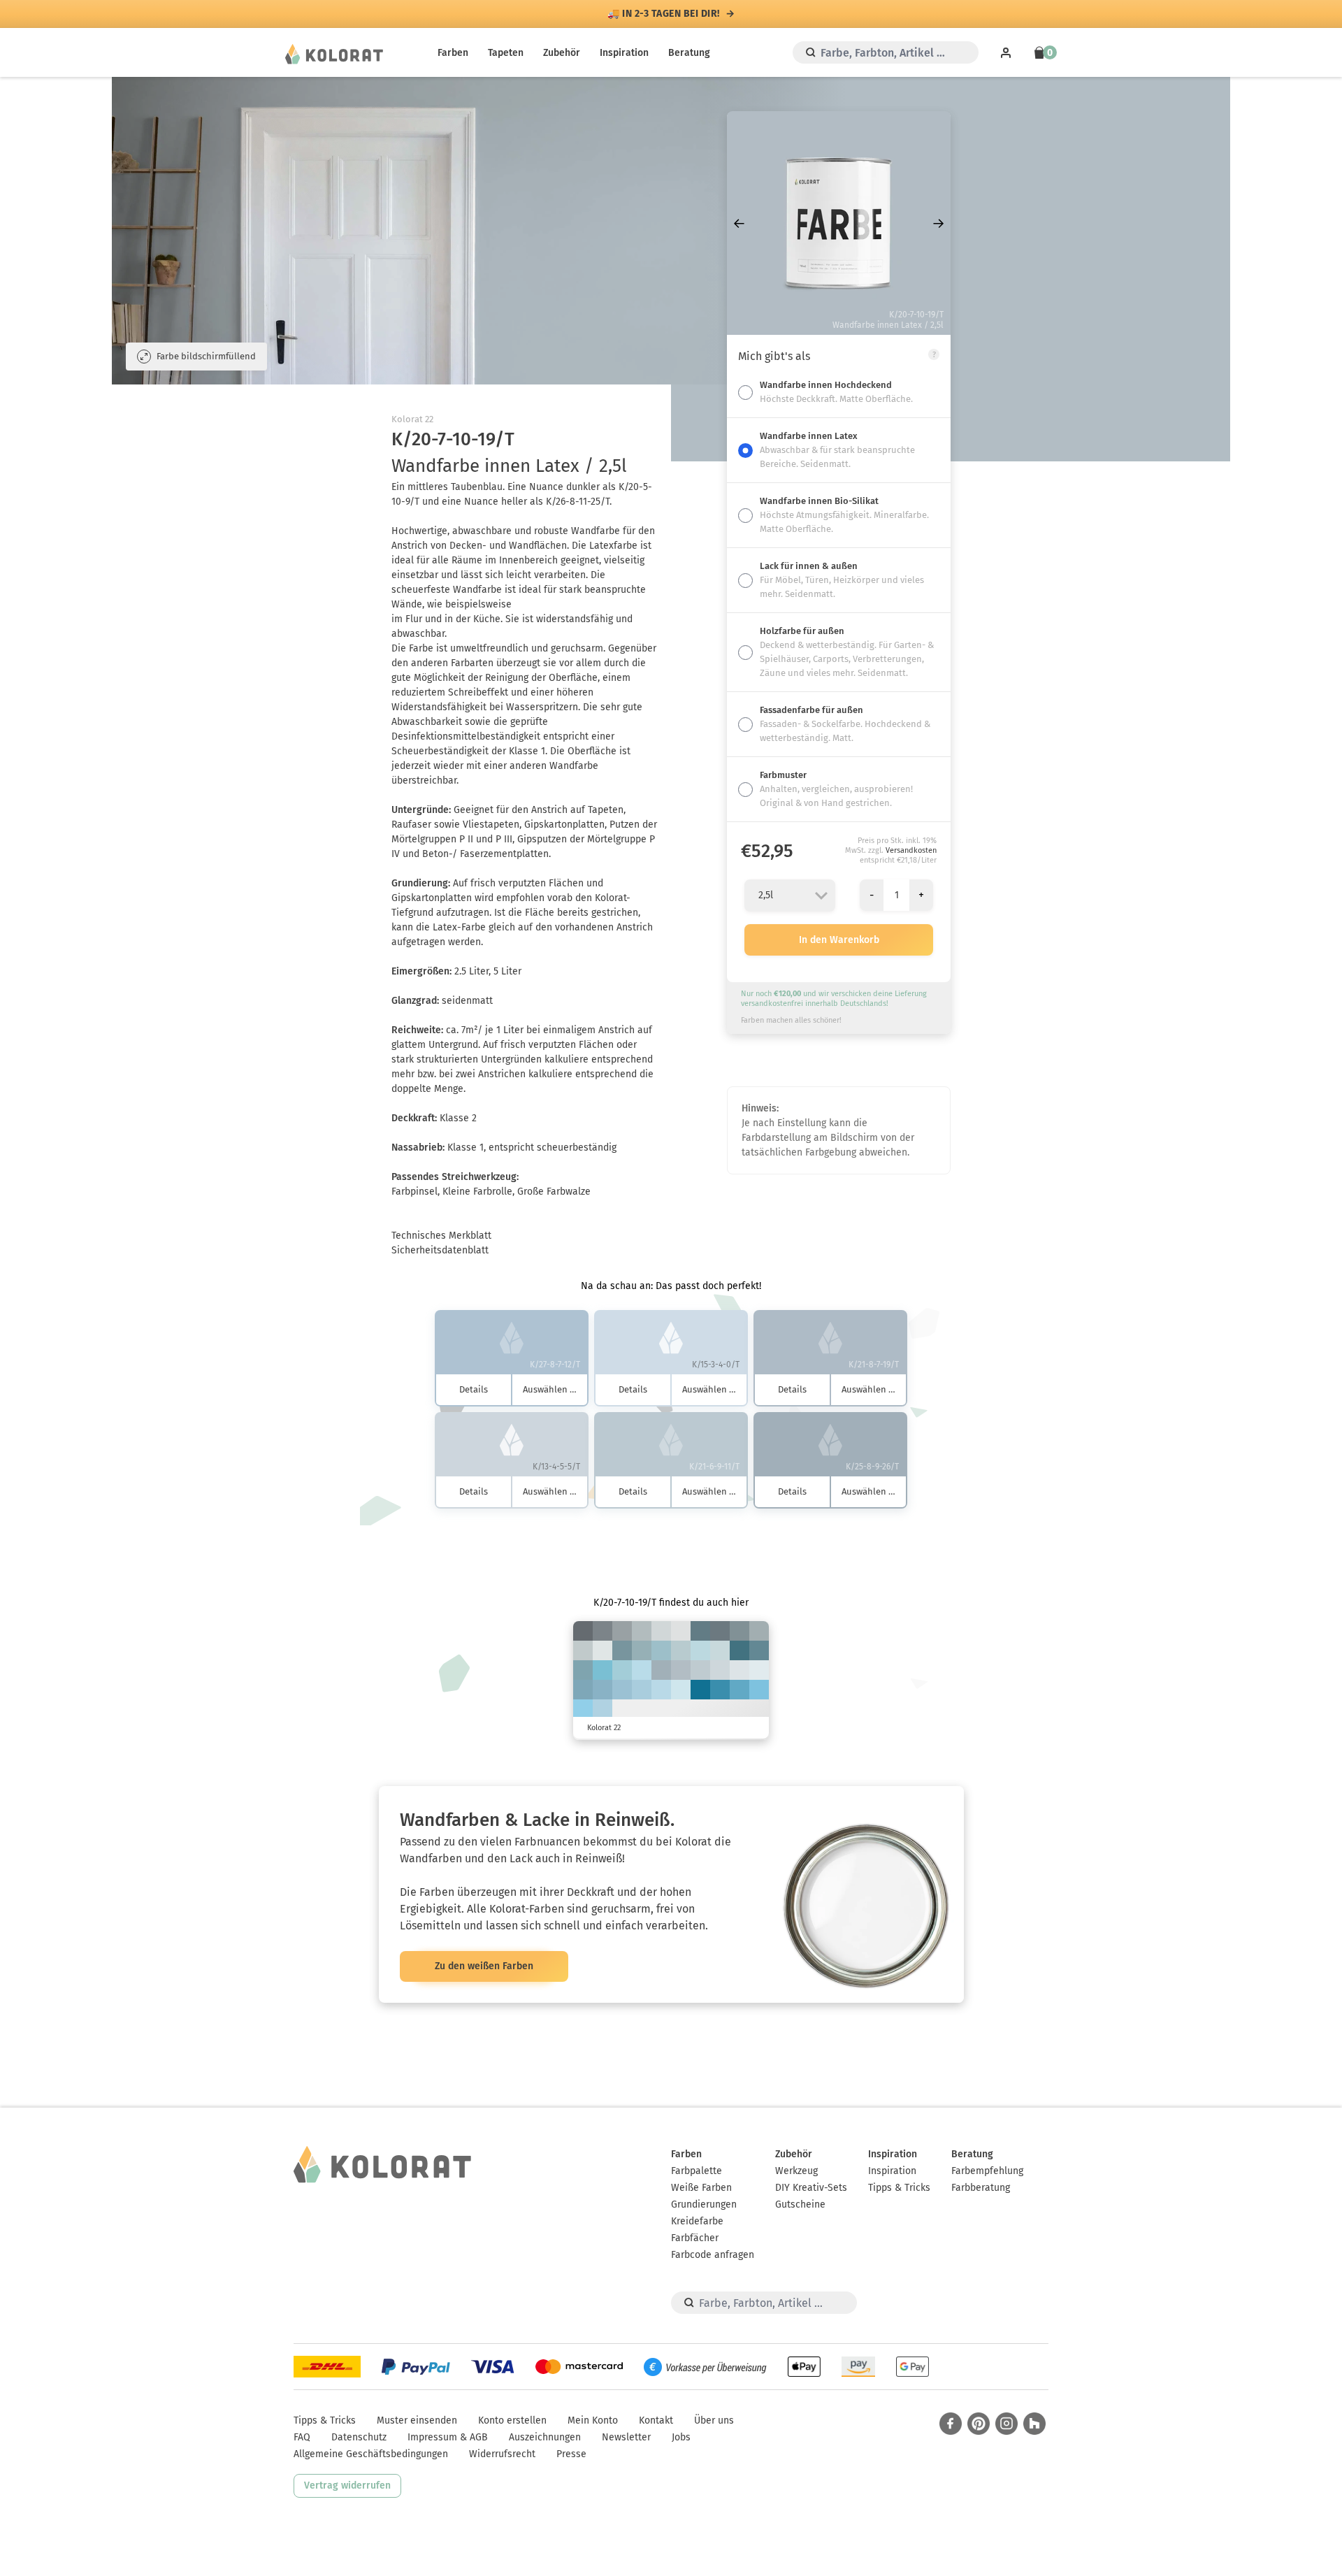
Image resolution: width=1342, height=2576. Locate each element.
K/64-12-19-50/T (739, 1650)
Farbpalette (697, 2171)
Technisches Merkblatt (441, 1236)
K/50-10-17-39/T (759, 1650)
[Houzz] (1034, 2424)
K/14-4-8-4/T (720, 1670)
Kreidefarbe (697, 2221)
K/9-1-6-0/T (739, 1670)
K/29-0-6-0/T (661, 1690)
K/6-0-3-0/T (759, 1670)
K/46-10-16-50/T (700, 1631)
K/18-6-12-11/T (583, 1650)
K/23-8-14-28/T (759, 1631)
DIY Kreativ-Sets (811, 2188)
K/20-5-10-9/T (700, 1670)
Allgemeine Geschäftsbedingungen (371, 2454)
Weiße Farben (701, 2188)
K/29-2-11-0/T (700, 1650)
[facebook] (951, 2424)
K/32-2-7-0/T (603, 1709)
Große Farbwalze (554, 1192)
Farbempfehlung (987, 2171)
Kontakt (656, 2420)
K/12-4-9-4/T (661, 1631)
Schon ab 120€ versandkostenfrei (664, 14)
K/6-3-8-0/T (681, 1631)
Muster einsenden (417, 2420)
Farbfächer (695, 2238)
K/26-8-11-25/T (661, 1670)
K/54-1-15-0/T (603, 1670)
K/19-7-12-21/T (642, 1631)
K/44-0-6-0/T (583, 1709)
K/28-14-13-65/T (583, 1631)
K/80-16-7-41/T (700, 1690)
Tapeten (506, 53)
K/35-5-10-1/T (642, 1690)
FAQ (302, 2437)
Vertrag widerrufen (347, 2485)
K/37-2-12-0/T (622, 1670)
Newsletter (626, 2437)
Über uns (714, 2420)
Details (474, 1389)
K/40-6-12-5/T (622, 1690)
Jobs (681, 2437)
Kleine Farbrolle (477, 1192)
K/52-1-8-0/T (759, 1690)
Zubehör (562, 53)
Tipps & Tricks (899, 2188)
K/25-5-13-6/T (681, 1650)
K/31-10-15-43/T (739, 1631)
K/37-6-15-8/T (661, 1650)
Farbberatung (981, 2188)
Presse (571, 2454)
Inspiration (624, 53)
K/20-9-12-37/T (622, 1631)
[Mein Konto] (1006, 52)
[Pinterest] (979, 2424)
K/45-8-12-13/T (603, 1690)
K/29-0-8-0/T (642, 1670)
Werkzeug (796, 2171)
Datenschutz (359, 2437)
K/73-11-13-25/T (720, 1690)
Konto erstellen (512, 2420)
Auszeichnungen (545, 2437)
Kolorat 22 (412, 419)
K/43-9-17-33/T (622, 1650)
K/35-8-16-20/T (642, 1650)
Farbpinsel (414, 1192)
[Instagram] (1006, 2424)
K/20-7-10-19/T (681, 1670)
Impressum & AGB (448, 2437)
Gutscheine (800, 2204)
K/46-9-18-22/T (583, 1670)
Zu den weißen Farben (484, 1966)
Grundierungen (704, 2204)
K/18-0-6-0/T (681, 1690)
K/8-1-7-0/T (603, 1650)
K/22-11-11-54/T (603, 1631)
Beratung (689, 53)
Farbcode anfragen (713, 2255)
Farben (453, 53)
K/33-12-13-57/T (720, 1631)
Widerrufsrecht (502, 2454)
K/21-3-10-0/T (720, 1650)
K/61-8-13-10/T (739, 1690)
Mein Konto (593, 2420)
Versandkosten (911, 850)
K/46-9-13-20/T (583, 1690)
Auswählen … (550, 1389)
